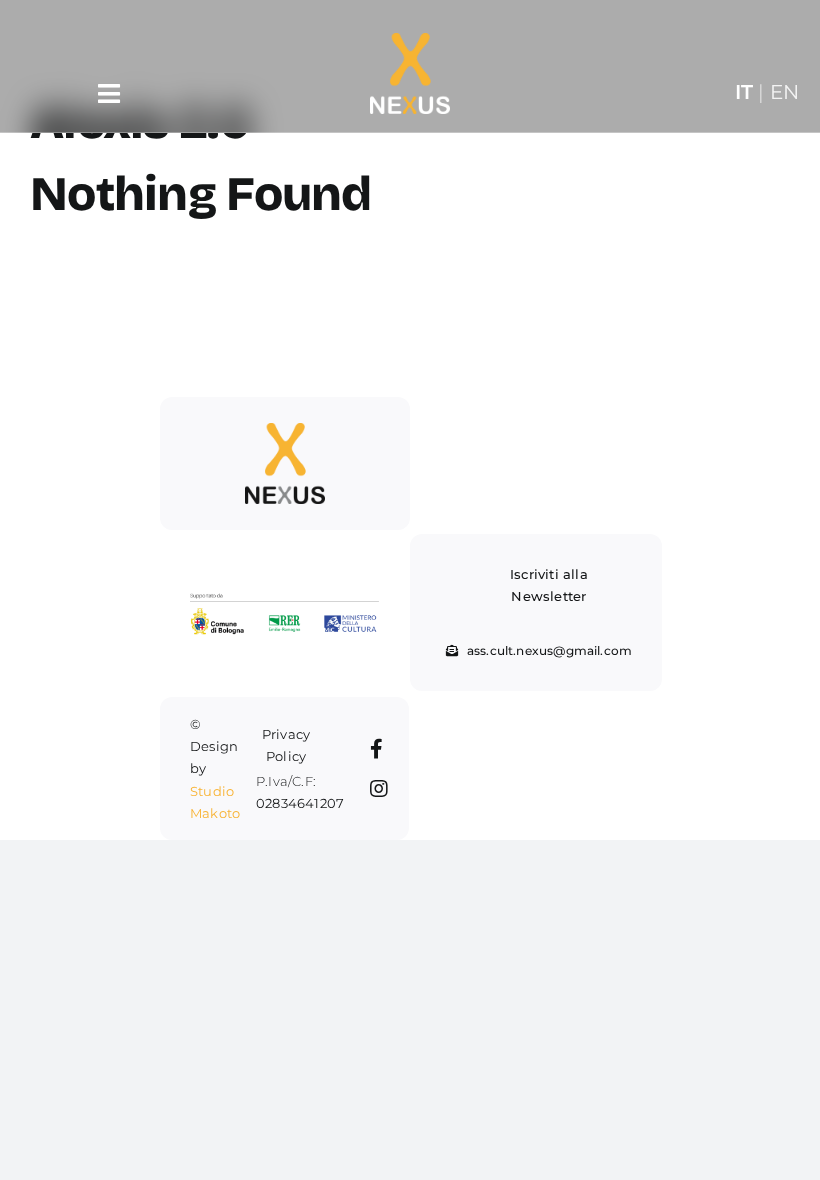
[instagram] (379, 789)
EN (784, 91)
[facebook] (376, 749)
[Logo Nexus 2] (285, 430)
